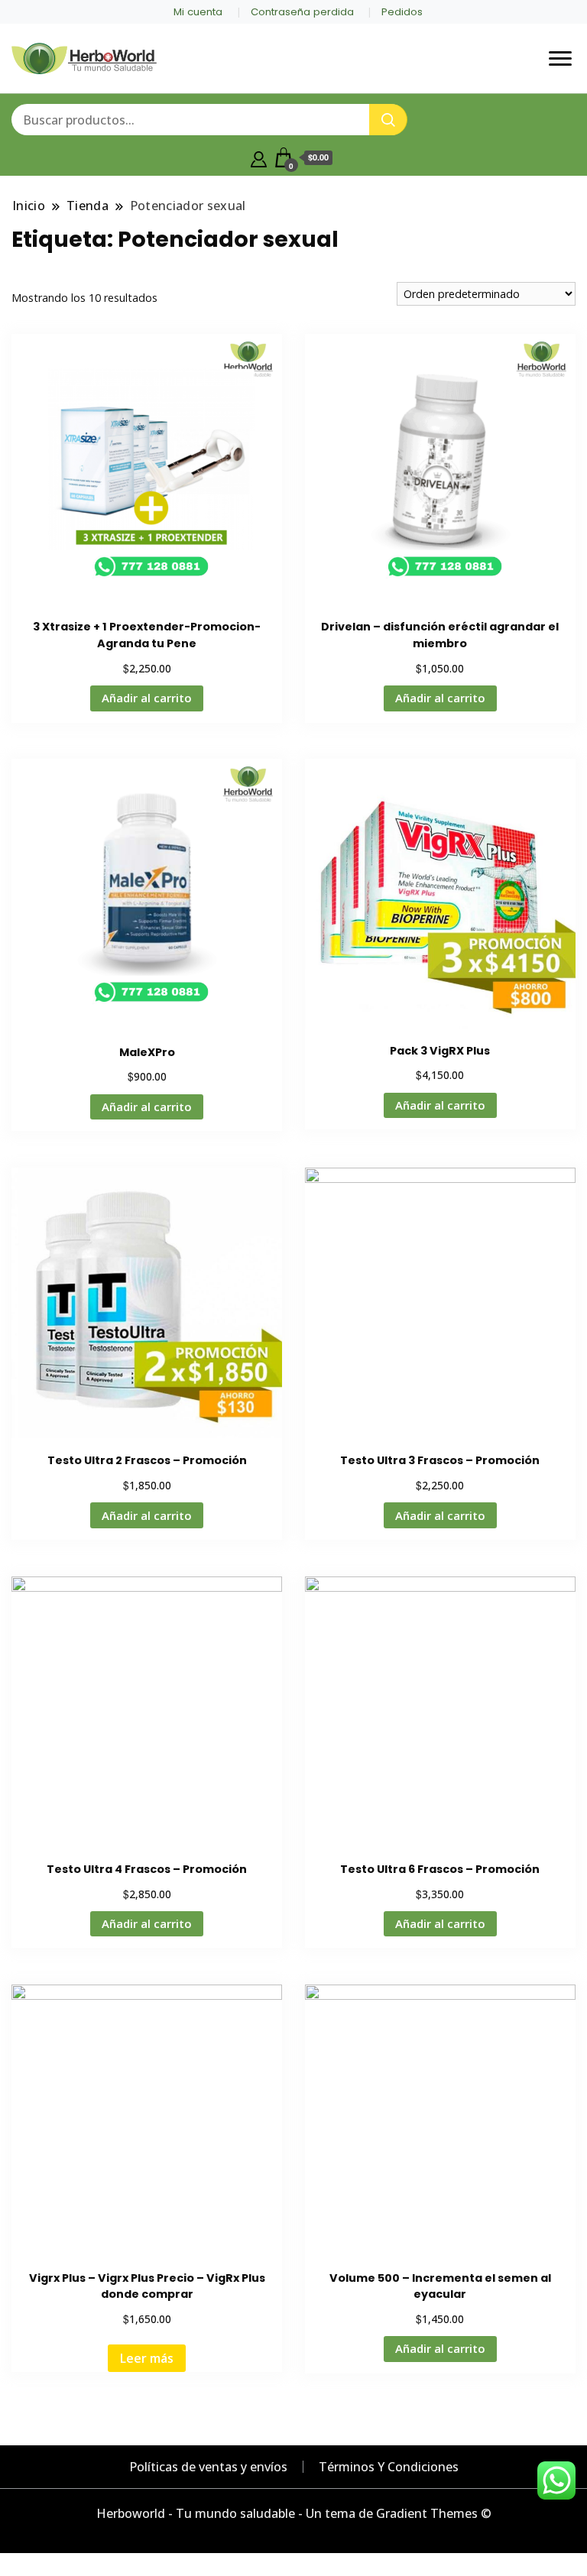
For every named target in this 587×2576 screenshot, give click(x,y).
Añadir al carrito (147, 698)
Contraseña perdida (302, 12)
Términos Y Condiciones (389, 2467)
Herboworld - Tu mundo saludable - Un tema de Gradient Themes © (294, 2513)
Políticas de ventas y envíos (208, 2467)
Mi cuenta (198, 12)
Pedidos (402, 12)
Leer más (147, 2358)
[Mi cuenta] (259, 157)
